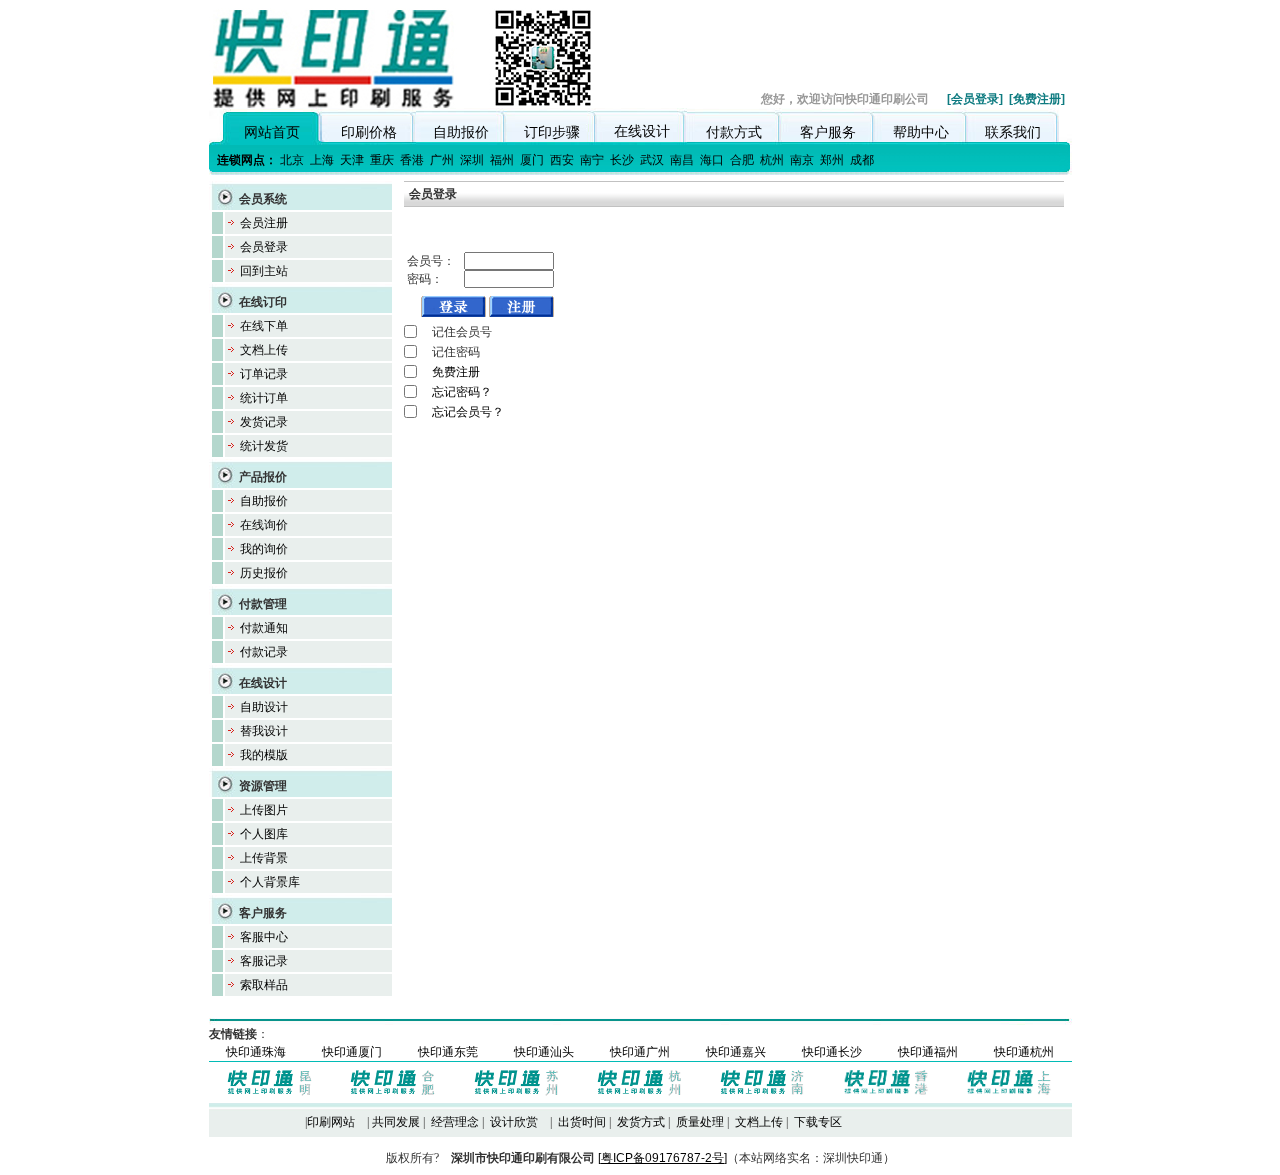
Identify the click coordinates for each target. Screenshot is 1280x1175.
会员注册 (264, 223)
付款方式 (734, 132)
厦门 (532, 160)
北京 (292, 160)
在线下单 (264, 326)
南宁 (592, 160)
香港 (412, 160)
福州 (502, 160)
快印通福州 (928, 1052)
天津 (352, 160)
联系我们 (1013, 132)
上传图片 (264, 810)
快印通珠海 (256, 1052)
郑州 (832, 160)
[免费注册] (1037, 99)
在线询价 (264, 525)
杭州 (772, 160)
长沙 (622, 160)
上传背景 (264, 858)
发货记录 (264, 422)
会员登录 (264, 247)
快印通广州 (640, 1052)
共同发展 (396, 1122)
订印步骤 (552, 132)
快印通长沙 (832, 1052)
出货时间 (582, 1122)
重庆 (382, 160)
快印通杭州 (1024, 1052)
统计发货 (264, 446)
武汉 (652, 160)
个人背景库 (270, 882)
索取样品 (264, 985)
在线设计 (642, 131)
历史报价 (264, 573)
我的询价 (264, 549)
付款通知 (264, 628)
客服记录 (264, 961)
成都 (862, 160)
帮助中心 (921, 132)
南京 (802, 160)
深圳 (472, 160)
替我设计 (264, 731)
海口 (712, 160)
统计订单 (264, 398)
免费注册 (456, 372)
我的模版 (264, 755)
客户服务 (828, 132)
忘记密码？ (462, 392)
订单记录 (264, 374)
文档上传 (264, 350)
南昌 (682, 160)
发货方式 (641, 1122)
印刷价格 (369, 132)
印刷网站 (331, 1122)
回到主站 (264, 271)
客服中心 (264, 937)
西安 (562, 160)
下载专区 (818, 1122)
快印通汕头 (544, 1052)
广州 (442, 160)
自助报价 (461, 132)
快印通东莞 (448, 1052)
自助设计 (264, 707)
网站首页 (272, 132)
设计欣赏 (514, 1122)
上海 (322, 160)
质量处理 (700, 1122)
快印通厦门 (352, 1052)
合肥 (742, 160)
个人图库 (264, 834)
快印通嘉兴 (736, 1052)
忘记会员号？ (468, 412)
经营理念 (455, 1122)
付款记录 (264, 652)
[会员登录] (975, 99)
